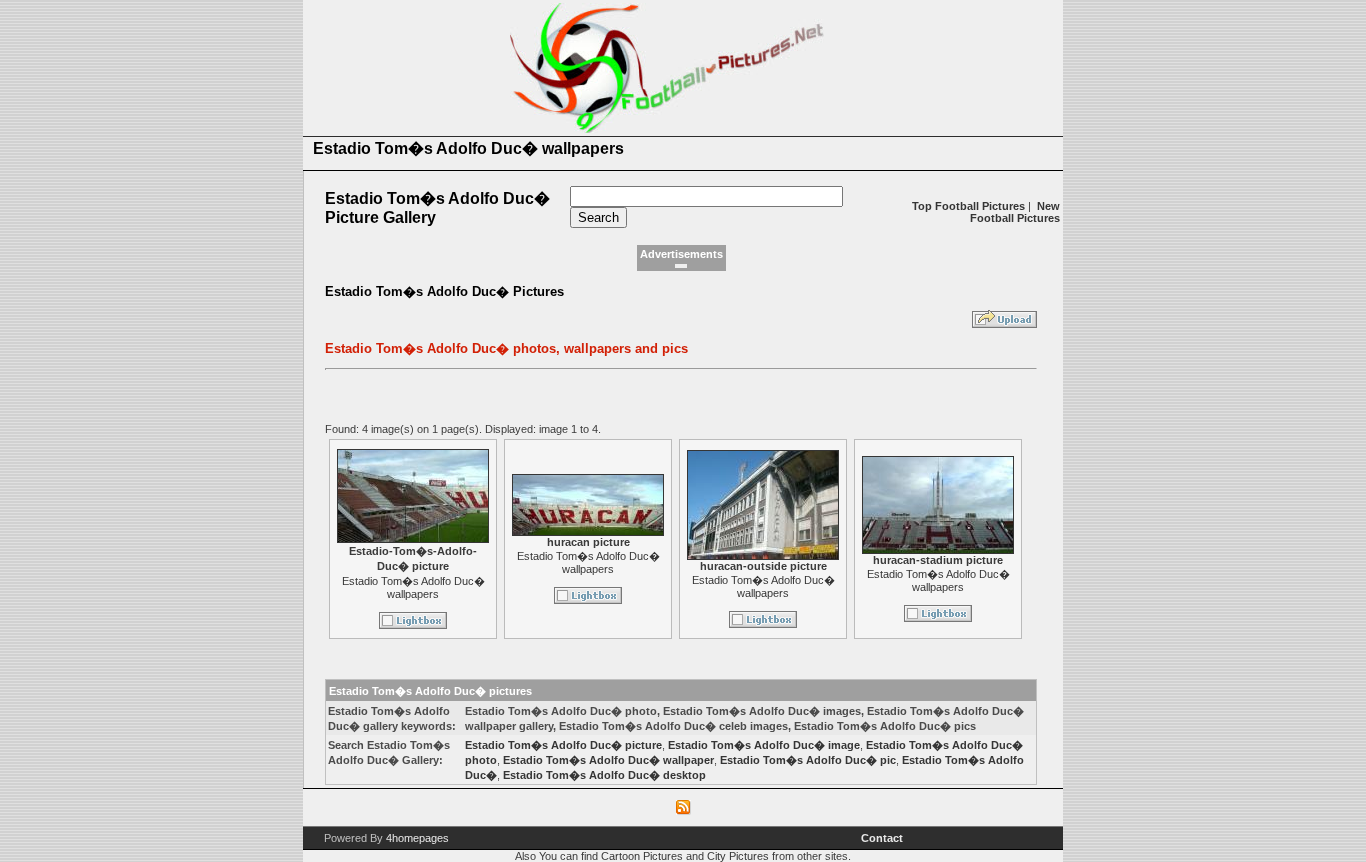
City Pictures (738, 856)
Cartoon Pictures (642, 856)
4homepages (417, 838)
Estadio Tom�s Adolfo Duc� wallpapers (413, 587)
